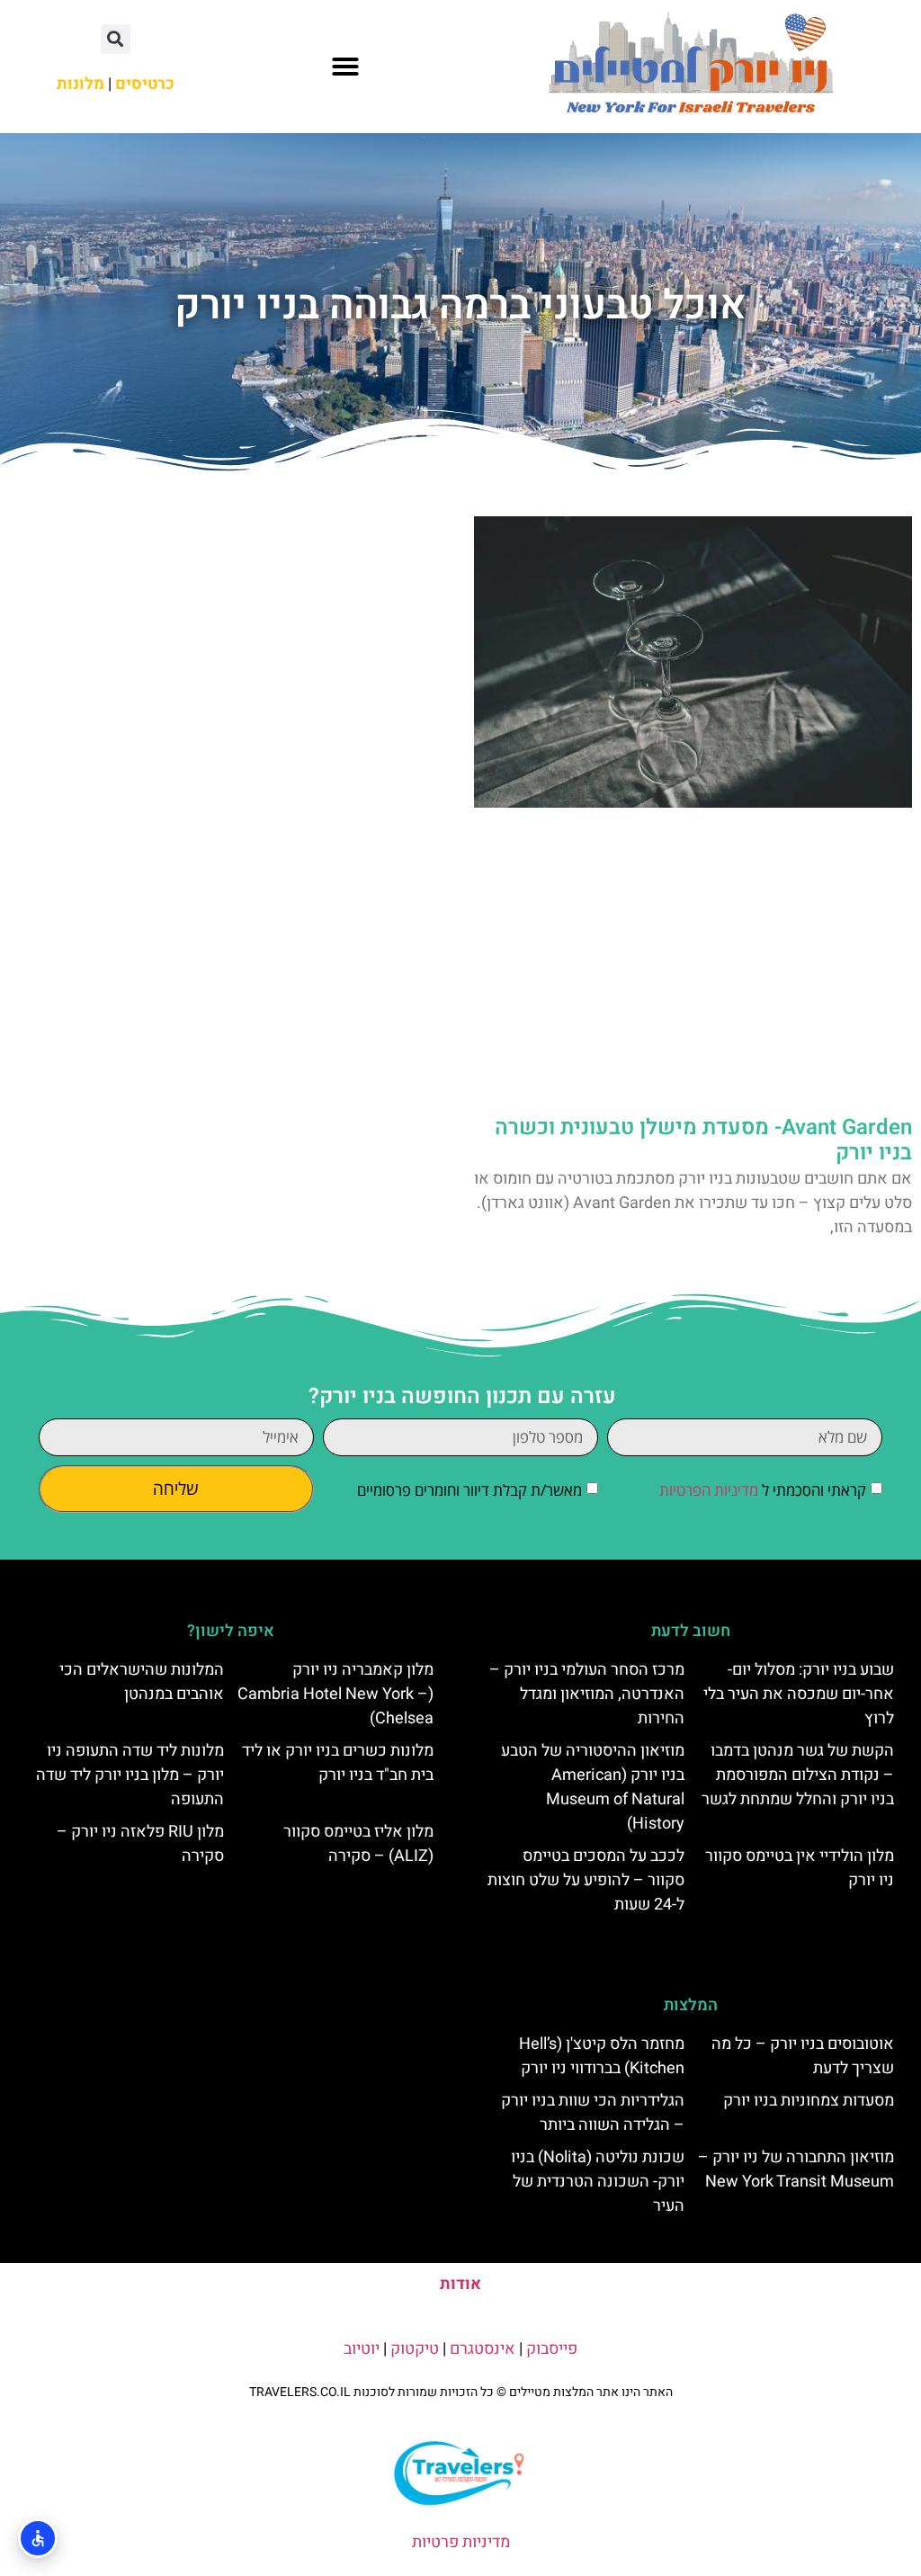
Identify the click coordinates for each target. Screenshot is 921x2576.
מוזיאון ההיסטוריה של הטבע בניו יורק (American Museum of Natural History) (593, 1787)
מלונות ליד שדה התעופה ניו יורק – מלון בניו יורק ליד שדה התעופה (130, 1775)
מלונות (80, 84)
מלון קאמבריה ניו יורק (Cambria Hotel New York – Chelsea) (335, 1694)
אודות (460, 2284)
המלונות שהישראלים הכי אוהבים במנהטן (142, 1682)
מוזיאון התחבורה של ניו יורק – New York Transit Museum (796, 2169)
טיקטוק (415, 2349)
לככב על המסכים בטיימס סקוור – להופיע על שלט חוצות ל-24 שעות (586, 1880)
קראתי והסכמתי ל (763, 1491)
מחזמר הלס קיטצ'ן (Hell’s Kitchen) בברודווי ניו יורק (602, 2056)
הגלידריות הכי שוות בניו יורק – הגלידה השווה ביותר (593, 2113)
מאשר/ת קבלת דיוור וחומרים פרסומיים (469, 1491)
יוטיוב (362, 2349)
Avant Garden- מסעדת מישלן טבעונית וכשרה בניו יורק (703, 1140)
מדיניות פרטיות (461, 2542)
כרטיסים (145, 84)
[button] (345, 67)
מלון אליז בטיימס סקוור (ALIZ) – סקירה (358, 1844)
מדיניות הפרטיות (709, 1491)
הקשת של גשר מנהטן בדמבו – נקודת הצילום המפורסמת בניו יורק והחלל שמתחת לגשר (798, 1775)
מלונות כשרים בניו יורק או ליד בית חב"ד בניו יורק (338, 1763)
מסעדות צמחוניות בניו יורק (809, 2101)
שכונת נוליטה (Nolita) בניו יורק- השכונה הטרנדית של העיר (598, 2182)
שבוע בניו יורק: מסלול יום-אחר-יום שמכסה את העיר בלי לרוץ (799, 1694)
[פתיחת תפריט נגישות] (38, 2538)
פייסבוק (552, 2349)
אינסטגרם (483, 2349)
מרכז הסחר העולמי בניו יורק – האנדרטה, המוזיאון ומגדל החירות (587, 1694)
